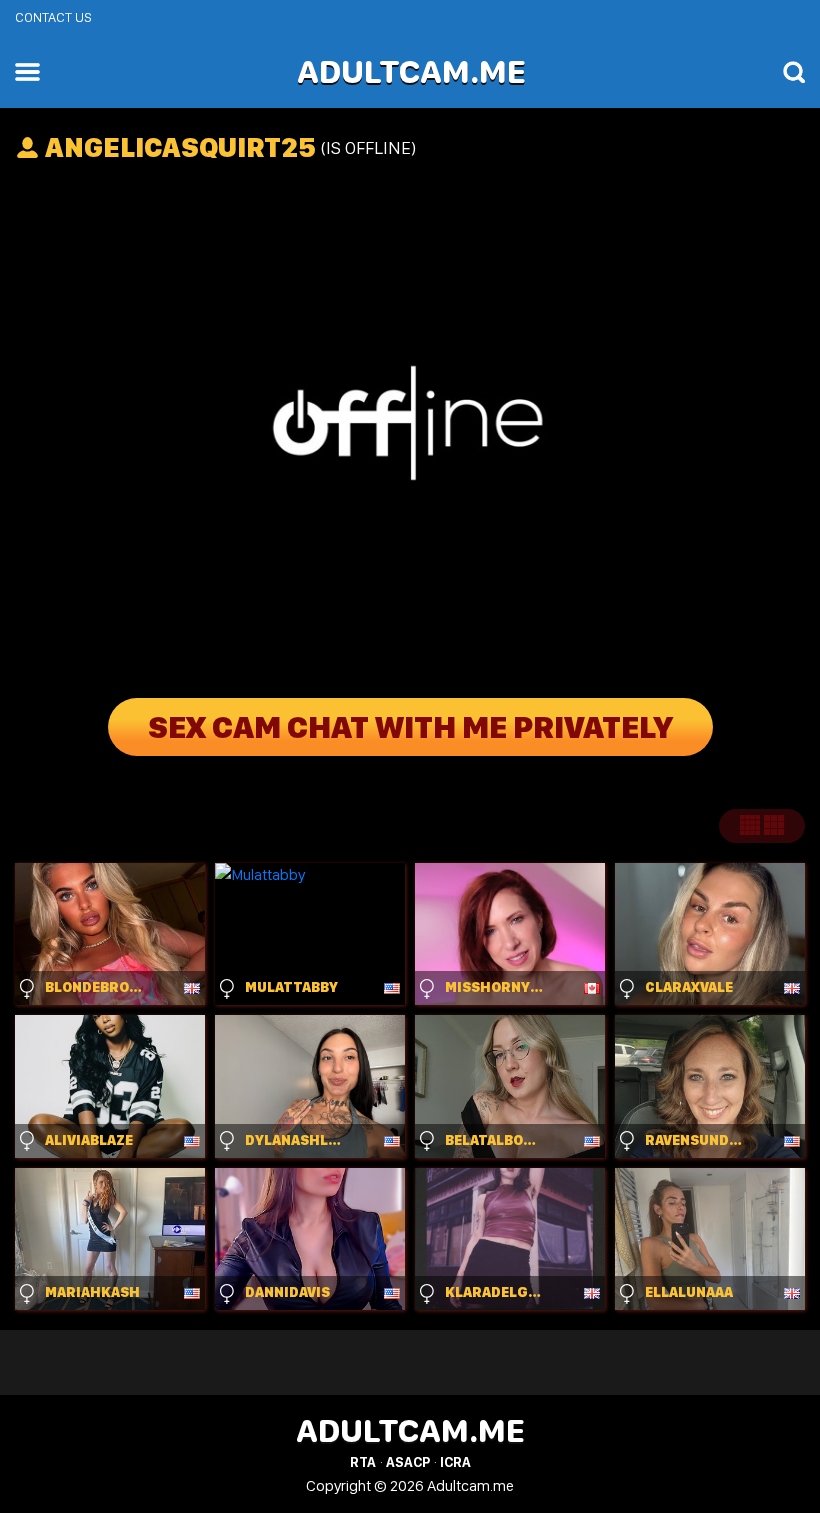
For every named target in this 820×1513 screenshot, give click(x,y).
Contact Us (53, 17)
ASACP (408, 1462)
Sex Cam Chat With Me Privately (410, 727)
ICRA (455, 1462)
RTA (363, 1462)
